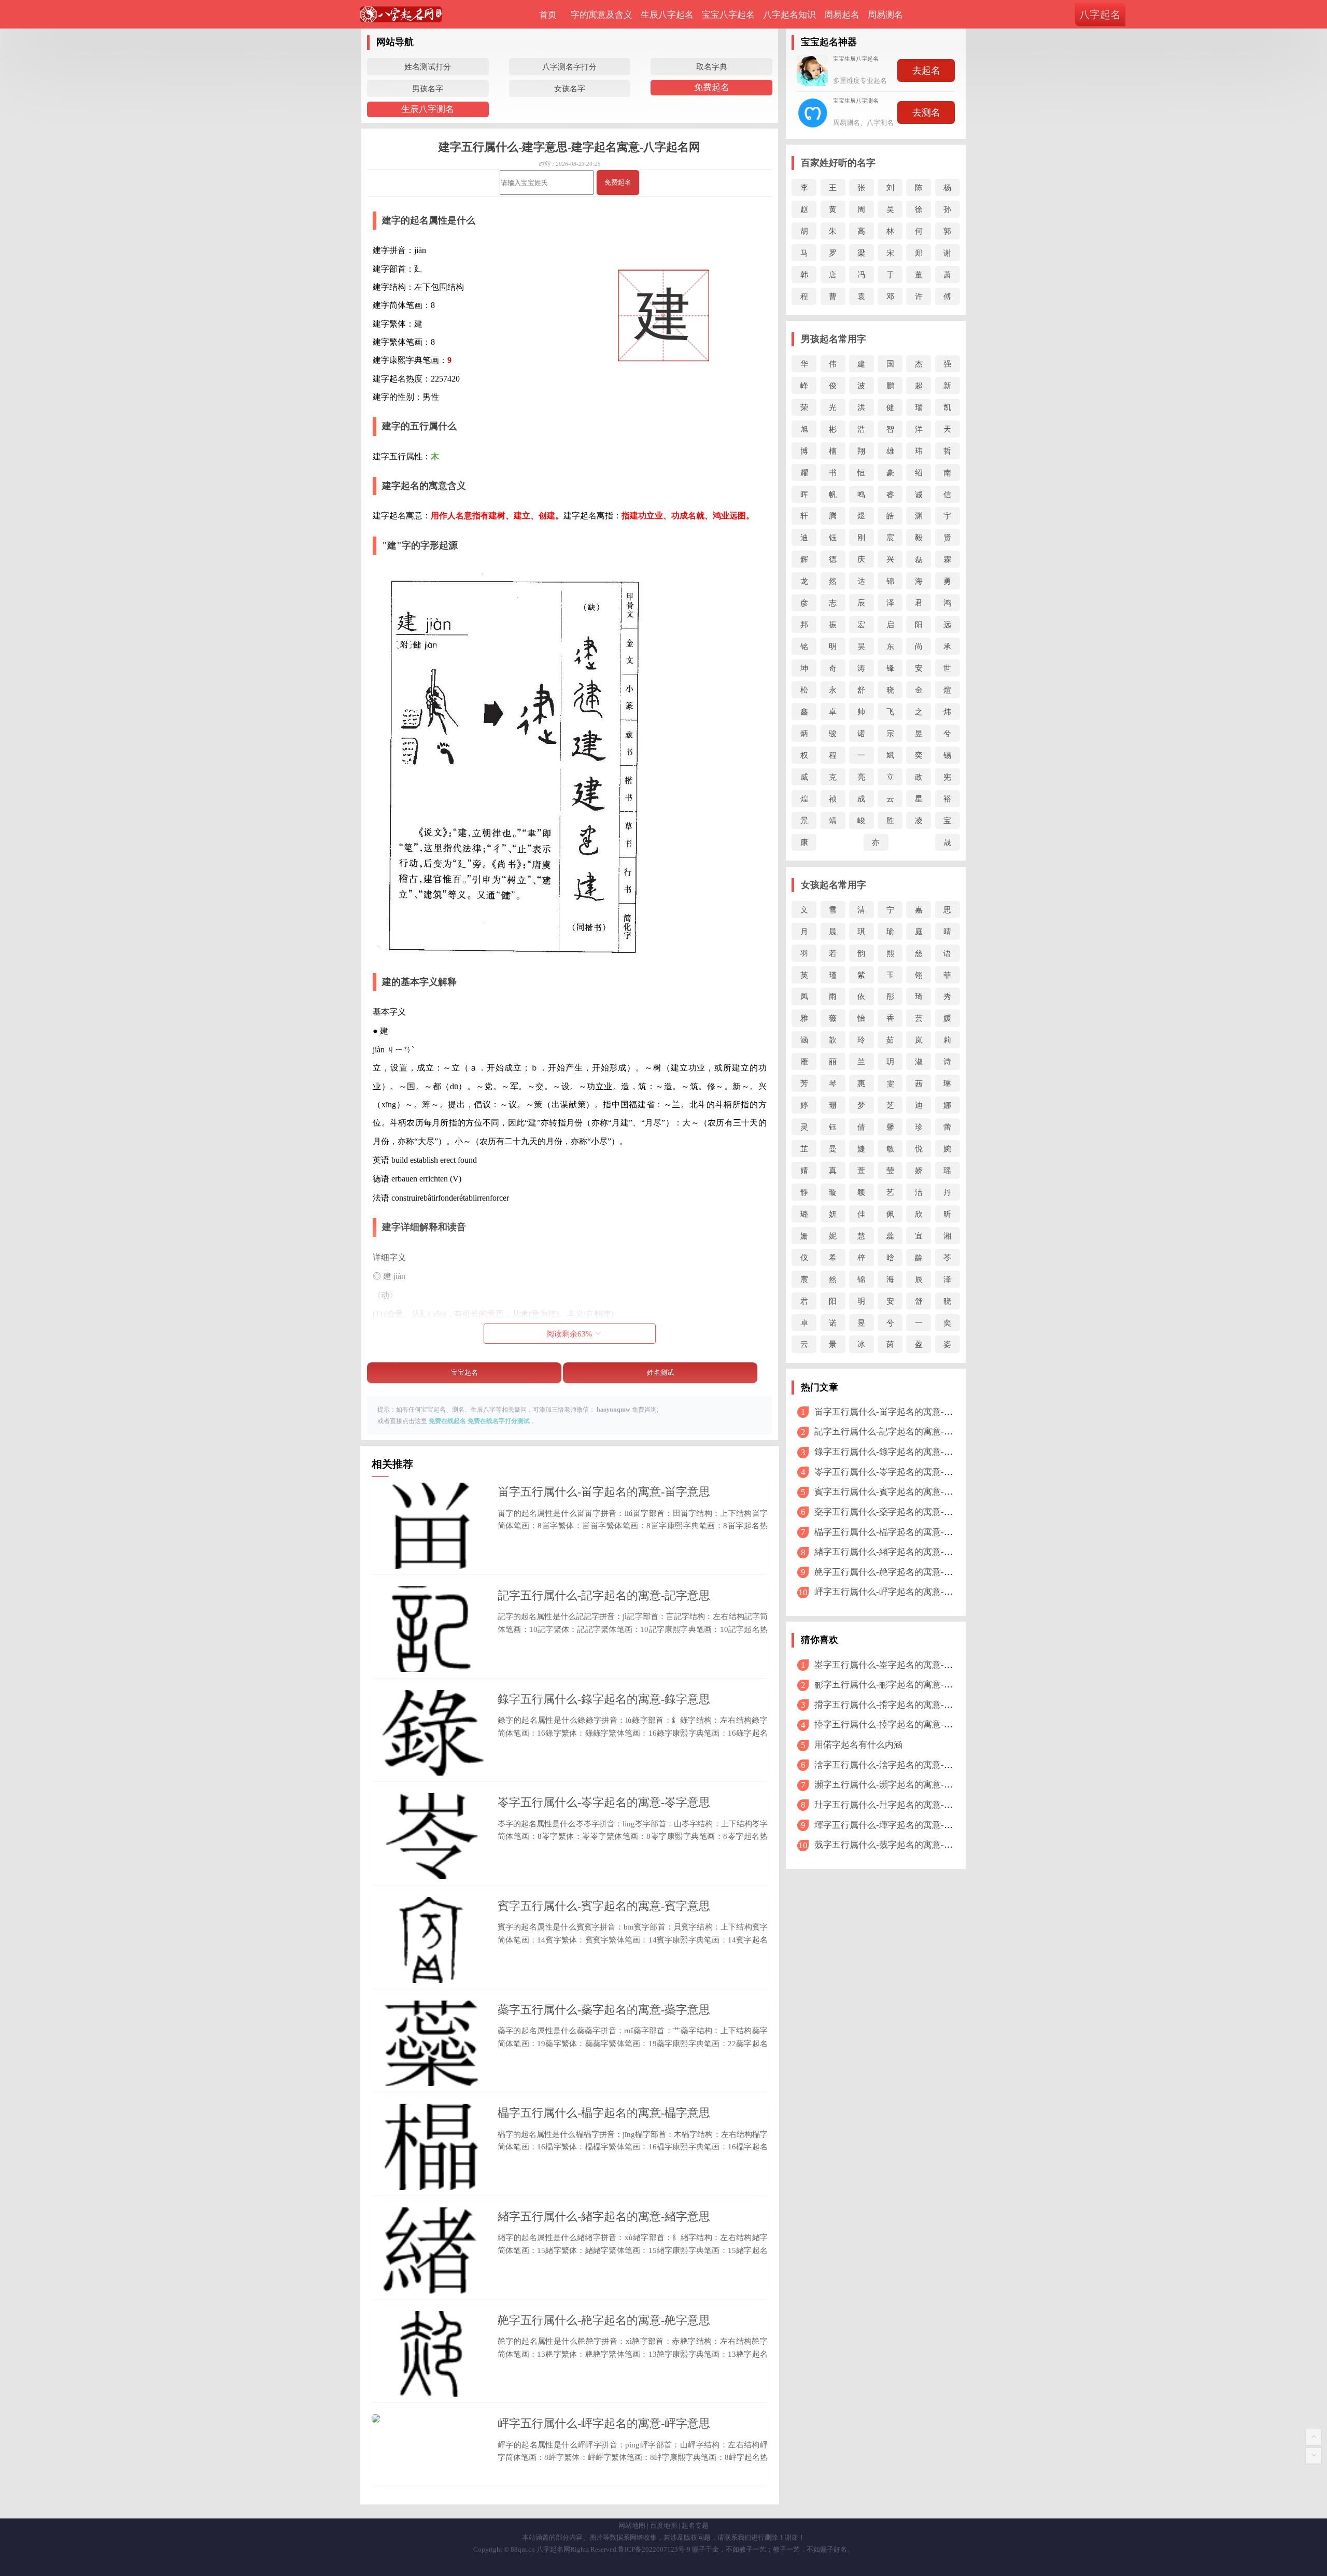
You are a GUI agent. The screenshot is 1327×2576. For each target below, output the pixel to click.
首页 (548, 15)
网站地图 (632, 2525)
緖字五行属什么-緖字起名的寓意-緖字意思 (604, 2216)
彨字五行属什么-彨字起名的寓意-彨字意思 (897, 1685)
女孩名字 (570, 88)
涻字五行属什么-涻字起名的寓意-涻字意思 (897, 1765)
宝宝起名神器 (829, 42)
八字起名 (1100, 15)
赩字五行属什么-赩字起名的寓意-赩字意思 (604, 2320)
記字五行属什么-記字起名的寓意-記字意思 (604, 1595)
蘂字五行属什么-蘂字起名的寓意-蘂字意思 (604, 2010)
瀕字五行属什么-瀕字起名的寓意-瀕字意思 (897, 1785)
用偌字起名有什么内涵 (858, 1745)
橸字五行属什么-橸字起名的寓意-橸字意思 (604, 2113)
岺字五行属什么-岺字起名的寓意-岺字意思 (604, 1802)
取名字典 (712, 67)
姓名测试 (660, 1373)
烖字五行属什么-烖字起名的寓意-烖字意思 (897, 1845)
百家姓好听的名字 (838, 163)
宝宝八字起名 (728, 15)
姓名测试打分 (428, 67)
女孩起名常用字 (834, 885)
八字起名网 (553, 2549)
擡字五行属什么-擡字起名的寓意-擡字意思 (897, 1725)
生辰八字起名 (667, 15)
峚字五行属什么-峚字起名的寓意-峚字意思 (897, 1665)
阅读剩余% (569, 1334)
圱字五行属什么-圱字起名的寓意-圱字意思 (897, 1805)
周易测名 (885, 15)
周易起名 (842, 15)
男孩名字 (428, 88)
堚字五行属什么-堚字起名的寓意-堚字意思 (897, 1825)
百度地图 (663, 2525)
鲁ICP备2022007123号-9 (654, 2549)
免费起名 (712, 87)
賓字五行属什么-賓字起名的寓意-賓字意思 (604, 1906)
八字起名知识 (789, 15)
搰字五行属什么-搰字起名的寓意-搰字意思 (897, 1705)
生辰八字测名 (428, 109)
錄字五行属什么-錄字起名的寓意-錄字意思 (604, 1699)
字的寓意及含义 (602, 15)
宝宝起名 (464, 1373)
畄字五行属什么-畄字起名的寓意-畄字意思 (604, 1492)
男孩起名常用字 (834, 339)
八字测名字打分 (569, 67)
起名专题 (695, 2525)
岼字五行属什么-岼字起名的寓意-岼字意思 (604, 2423)
